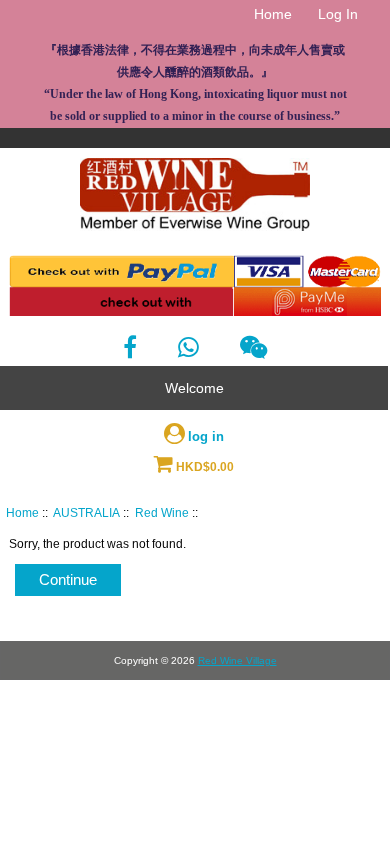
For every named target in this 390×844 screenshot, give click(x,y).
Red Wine (162, 512)
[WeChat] (253, 347)
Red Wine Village (237, 660)
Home (273, 14)
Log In (338, 14)
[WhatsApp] (188, 347)
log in (206, 436)
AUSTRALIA (86, 512)
